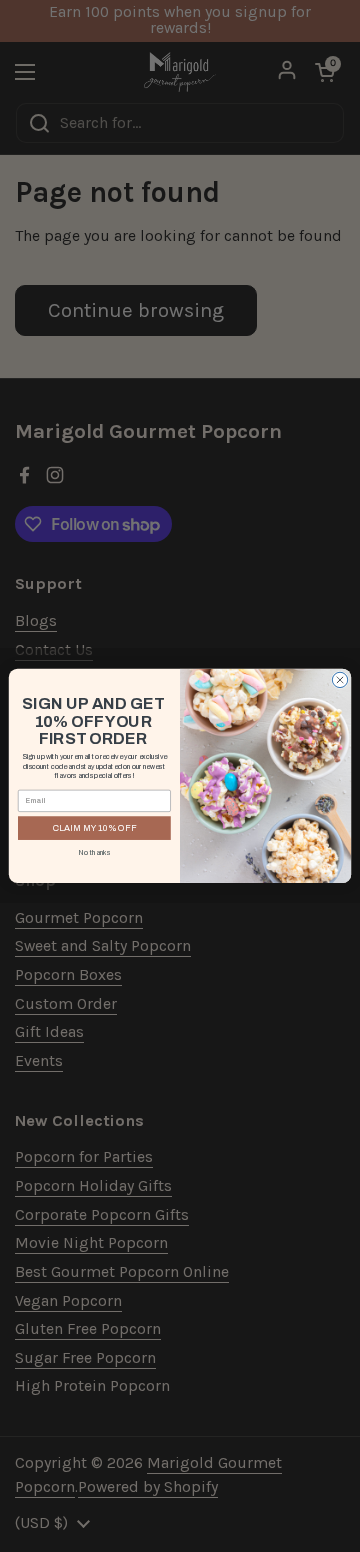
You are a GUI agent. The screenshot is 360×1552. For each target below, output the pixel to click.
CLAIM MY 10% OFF (94, 828)
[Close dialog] (339, 680)
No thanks (95, 852)
